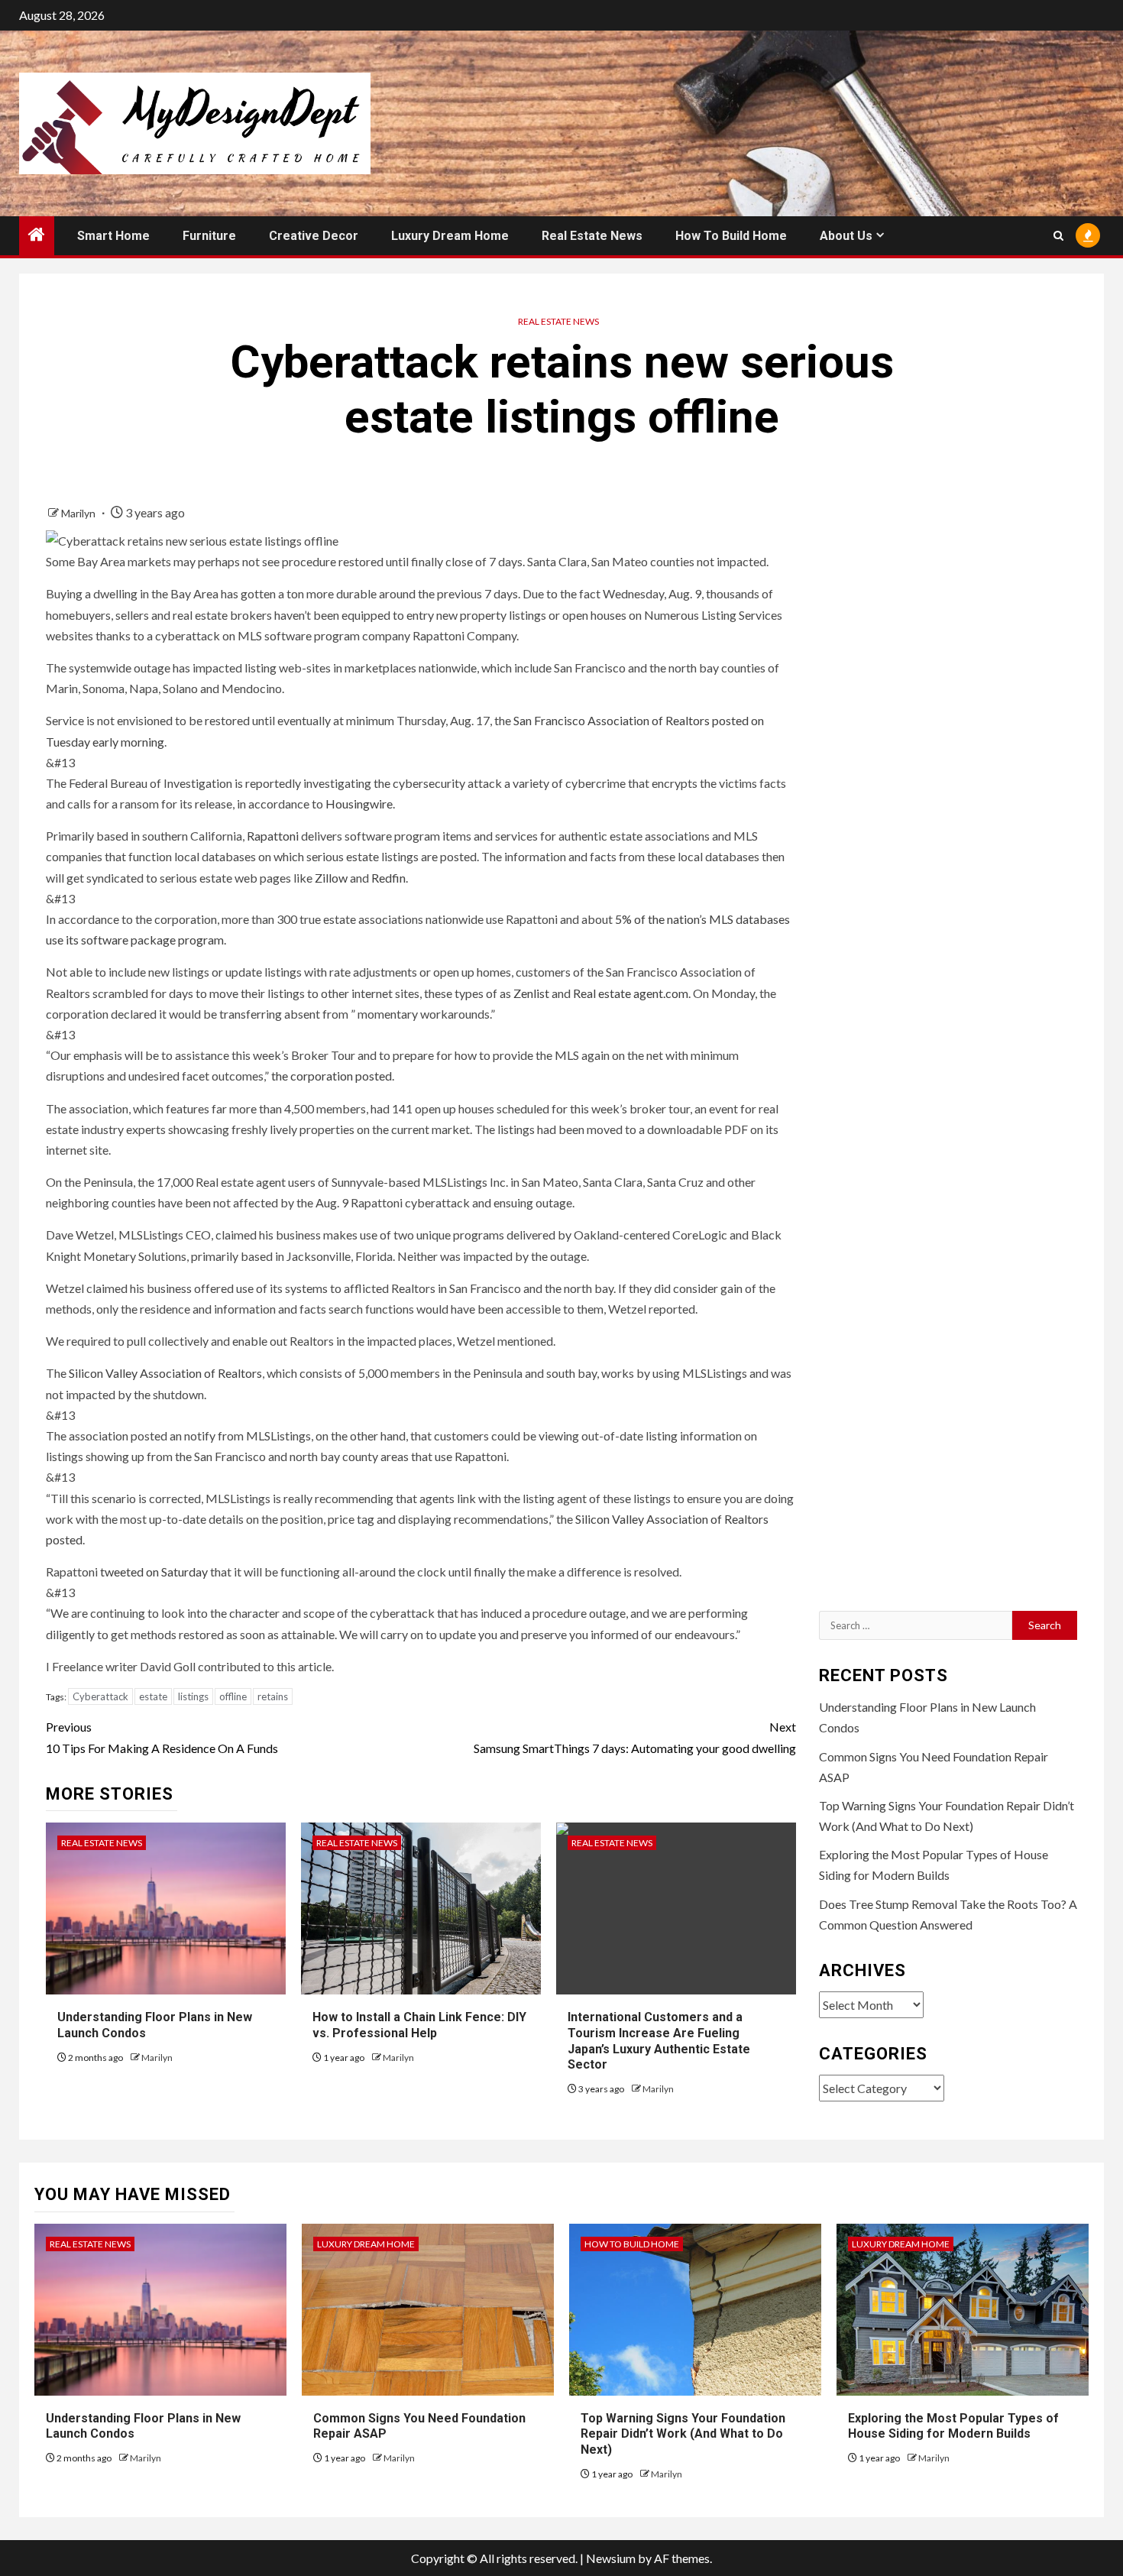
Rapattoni (273, 836)
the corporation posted (332, 1076)
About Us (846, 236)
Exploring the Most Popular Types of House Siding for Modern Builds (953, 2426)
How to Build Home (731, 236)
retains (273, 1696)
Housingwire (359, 804)
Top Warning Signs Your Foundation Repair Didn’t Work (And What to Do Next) (683, 2434)
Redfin (388, 878)
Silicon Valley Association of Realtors (165, 1373)
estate (153, 1696)
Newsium (611, 2558)
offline (233, 1696)
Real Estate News (592, 236)
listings (193, 1696)
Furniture (209, 236)
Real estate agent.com (631, 993)
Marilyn (79, 513)
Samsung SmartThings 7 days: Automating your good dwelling (635, 1737)
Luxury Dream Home (450, 236)
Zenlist (531, 993)
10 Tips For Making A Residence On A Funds (162, 1737)
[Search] (1058, 236)
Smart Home (113, 236)
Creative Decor (314, 236)
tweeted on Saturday (154, 1572)
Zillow (331, 878)
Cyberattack (100, 1696)
